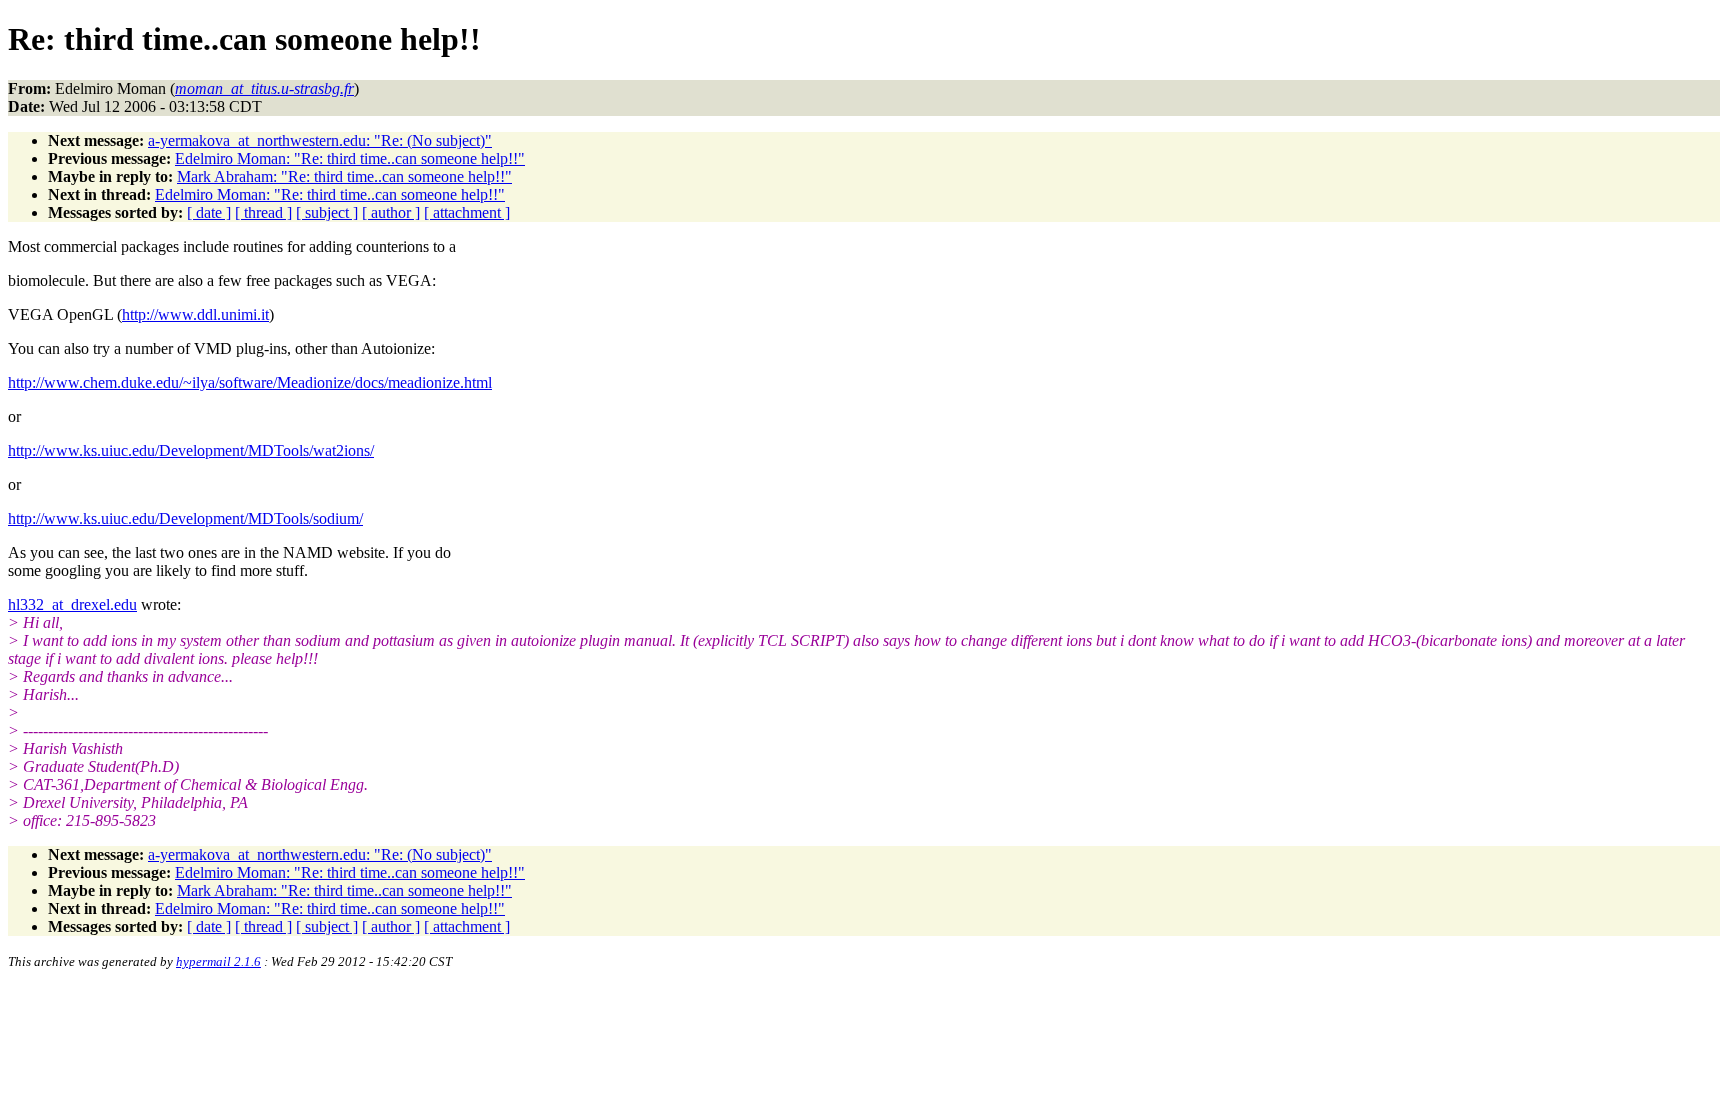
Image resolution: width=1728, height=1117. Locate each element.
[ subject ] (327, 212)
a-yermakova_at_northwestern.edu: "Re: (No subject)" (320, 140)
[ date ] (209, 212)
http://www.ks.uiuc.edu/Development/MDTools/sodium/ (185, 518)
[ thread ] (263, 212)
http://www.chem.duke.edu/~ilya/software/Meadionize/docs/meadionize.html (250, 382)
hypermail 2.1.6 (218, 961)
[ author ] (391, 212)
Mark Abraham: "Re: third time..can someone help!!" (344, 176)
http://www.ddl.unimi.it (195, 314)
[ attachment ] (467, 212)
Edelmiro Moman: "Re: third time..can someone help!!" (350, 158)
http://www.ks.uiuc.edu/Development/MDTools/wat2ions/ (191, 450)
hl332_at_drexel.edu (72, 604)
